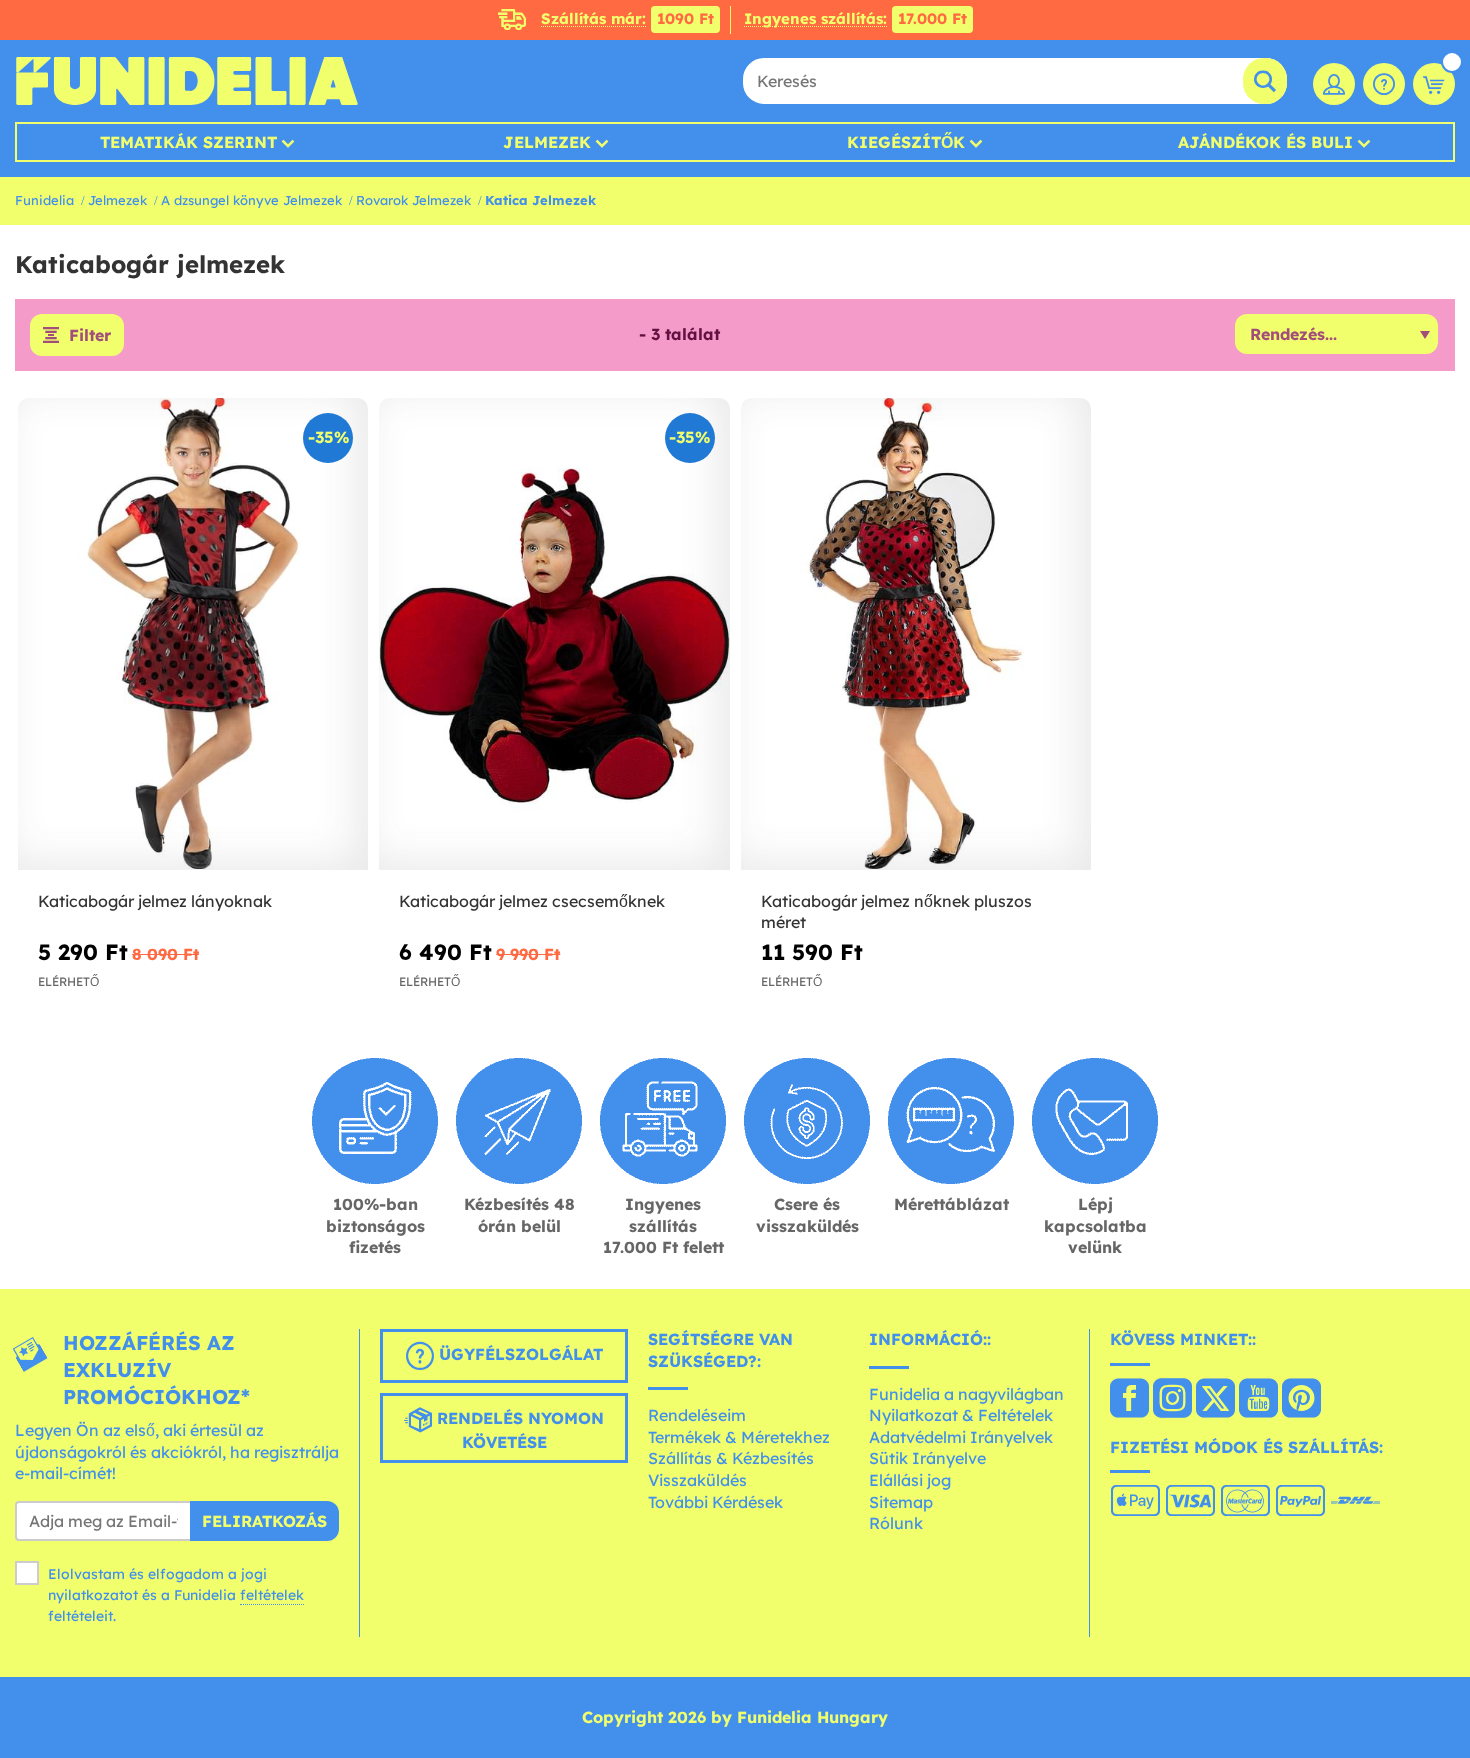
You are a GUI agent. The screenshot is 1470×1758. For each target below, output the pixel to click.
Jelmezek (547, 142)
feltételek (272, 1595)
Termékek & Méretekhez (739, 1437)
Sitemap (901, 1502)
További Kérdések (715, 1502)
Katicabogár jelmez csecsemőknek (532, 901)
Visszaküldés (697, 1480)
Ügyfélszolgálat (518, 1354)
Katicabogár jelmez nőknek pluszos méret (896, 911)
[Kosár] (1434, 84)
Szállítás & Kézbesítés (731, 1458)
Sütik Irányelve (927, 1458)
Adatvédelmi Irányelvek (961, 1437)
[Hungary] (1129, 1400)
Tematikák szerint (188, 142)
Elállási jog (910, 1480)
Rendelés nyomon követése (518, 1430)
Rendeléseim (697, 1415)
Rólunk (896, 1523)
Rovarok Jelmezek (413, 200)
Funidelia (44, 200)
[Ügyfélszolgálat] (1384, 84)
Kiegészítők (906, 142)
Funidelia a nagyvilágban (966, 1394)
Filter (90, 335)
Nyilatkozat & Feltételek (961, 1415)
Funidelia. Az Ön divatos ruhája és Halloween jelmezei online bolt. (186, 81)
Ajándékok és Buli (1265, 142)
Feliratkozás (264, 1521)
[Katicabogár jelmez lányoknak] (193, 635)
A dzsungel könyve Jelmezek (251, 200)
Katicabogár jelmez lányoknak (155, 901)
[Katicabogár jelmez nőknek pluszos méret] (916, 635)
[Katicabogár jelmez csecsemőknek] (554, 635)
